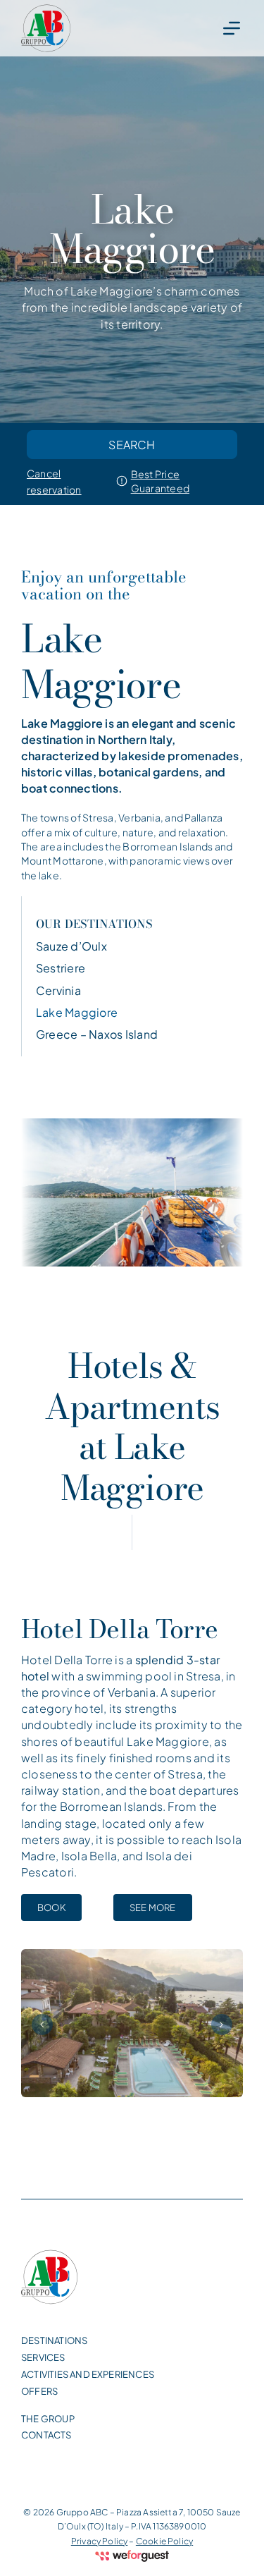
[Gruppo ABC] (46, 28)
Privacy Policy (100, 2541)
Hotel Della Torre (120, 1629)
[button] (42, 2025)
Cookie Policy (164, 2541)
